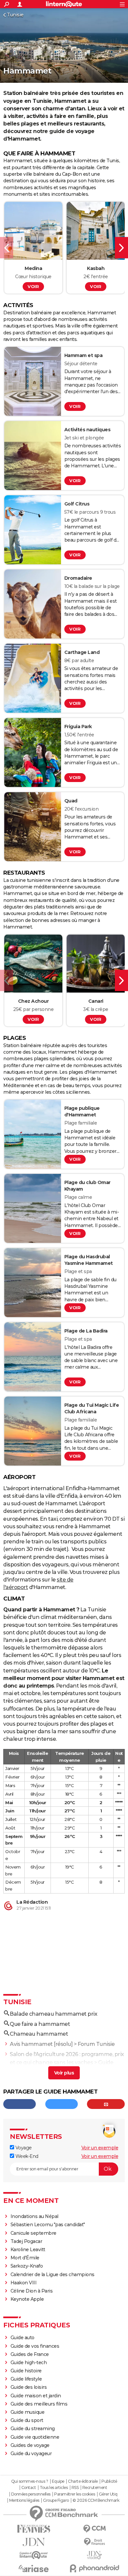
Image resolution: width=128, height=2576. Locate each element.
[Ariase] (34, 2568)
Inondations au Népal (34, 2216)
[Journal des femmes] (34, 2529)
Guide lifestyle (26, 2379)
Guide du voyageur (31, 2453)
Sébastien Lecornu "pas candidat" (48, 2225)
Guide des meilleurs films (39, 2404)
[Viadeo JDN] (94, 2555)
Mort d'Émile (25, 2258)
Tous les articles (54, 2488)
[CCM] (94, 2529)
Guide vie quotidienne (35, 2437)
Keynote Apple (27, 2299)
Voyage (23, 2148)
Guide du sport (27, 2420)
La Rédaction (32, 1902)
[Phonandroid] (94, 2568)
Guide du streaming (33, 2429)
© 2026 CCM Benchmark (96, 2500)
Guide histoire (26, 2371)
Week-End (26, 2156)
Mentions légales (24, 2500)
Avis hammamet (31, 2044)
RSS (75, 2488)
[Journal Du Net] (34, 2542)
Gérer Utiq (108, 2494)
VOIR (33, 286)
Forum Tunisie (96, 2044)
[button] (7, 248)
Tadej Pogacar (26, 2241)
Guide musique (28, 2412)
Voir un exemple (100, 2148)
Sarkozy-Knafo (27, 2266)
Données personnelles (31, 2494)
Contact (29, 2488)
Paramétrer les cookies (75, 2494)
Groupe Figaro (56, 2500)
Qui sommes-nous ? (30, 2481)
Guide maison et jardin (36, 2396)
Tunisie (15, 15)
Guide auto (22, 2338)
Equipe (58, 2481)
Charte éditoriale (83, 2481)
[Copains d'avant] (34, 2555)
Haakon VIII (24, 2283)
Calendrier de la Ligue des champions (53, 2274)
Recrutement (95, 2488)
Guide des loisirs (29, 2387)
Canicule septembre (33, 2233)
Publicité (109, 2481)
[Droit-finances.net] (94, 2542)
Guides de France (30, 2354)
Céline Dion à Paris (32, 2291)
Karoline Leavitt (28, 2250)
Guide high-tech (29, 2363)
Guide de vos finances (35, 2346)
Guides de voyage (30, 2445)
